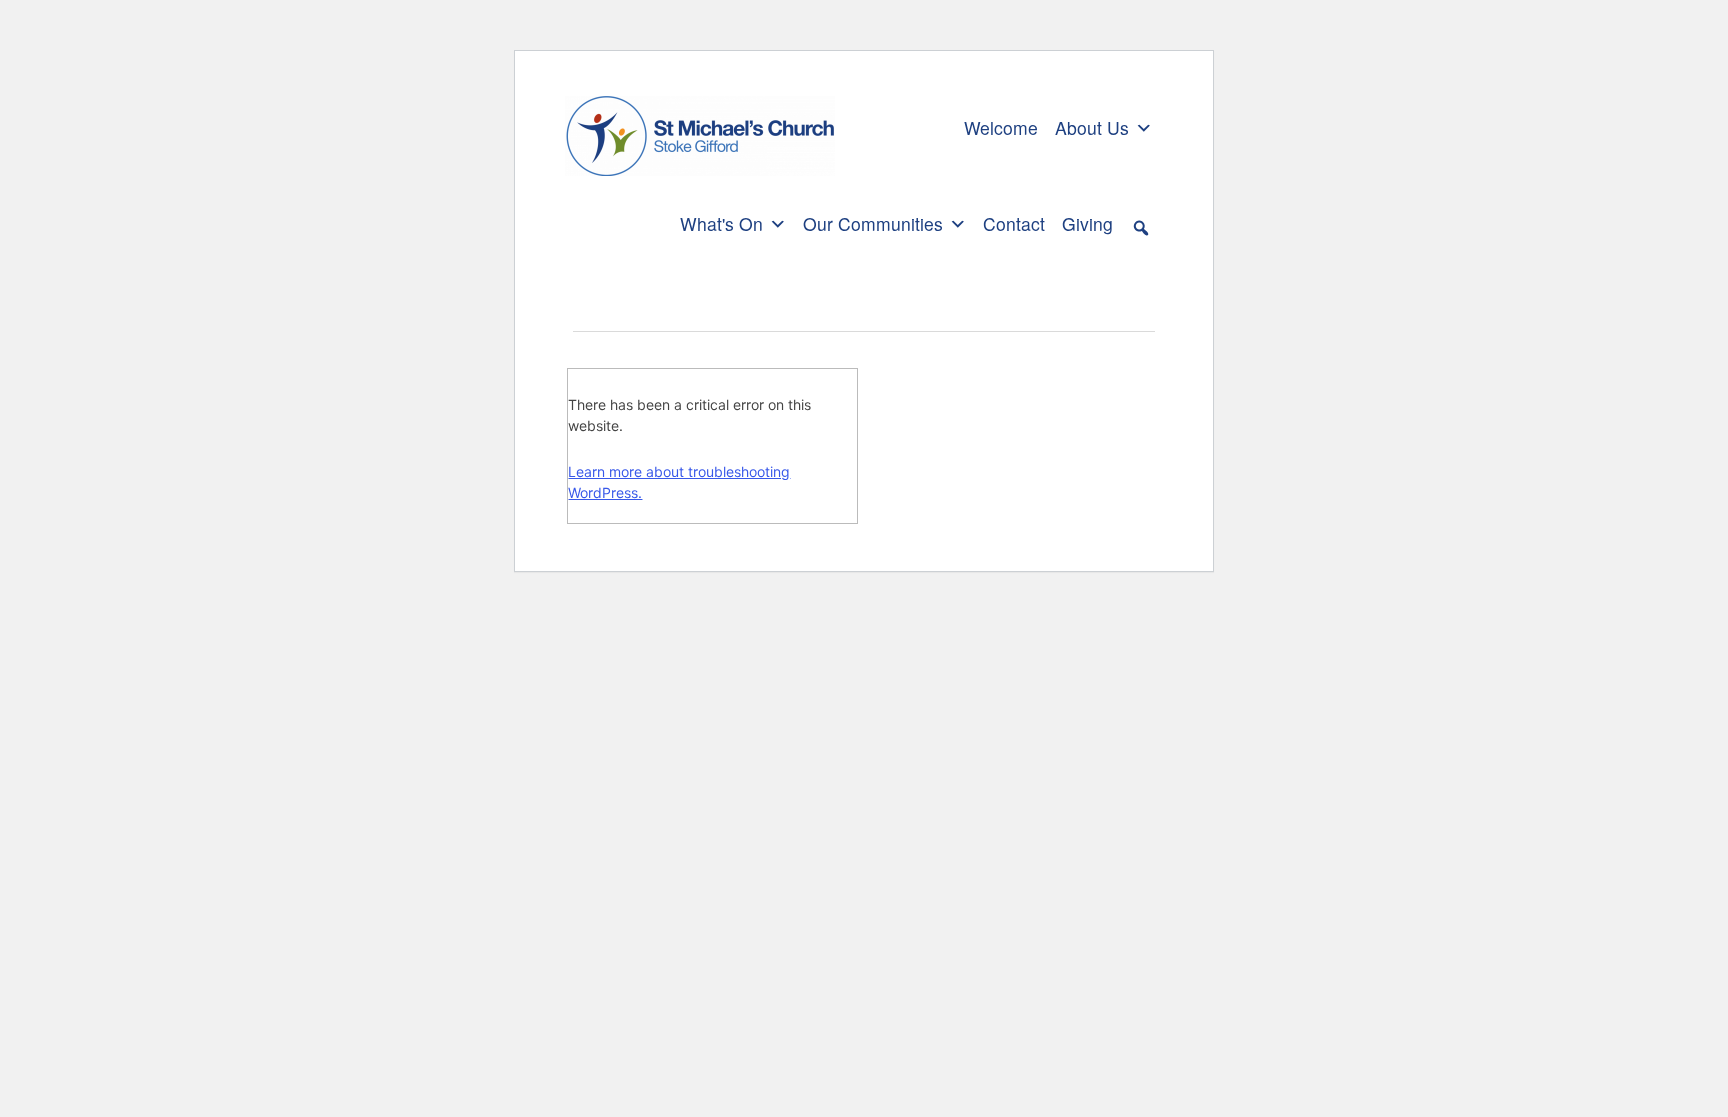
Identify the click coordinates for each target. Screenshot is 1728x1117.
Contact (1014, 223)
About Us (1092, 127)
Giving (1087, 223)
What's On (721, 223)
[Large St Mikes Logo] (700, 125)
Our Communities (873, 223)
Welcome (1001, 127)
